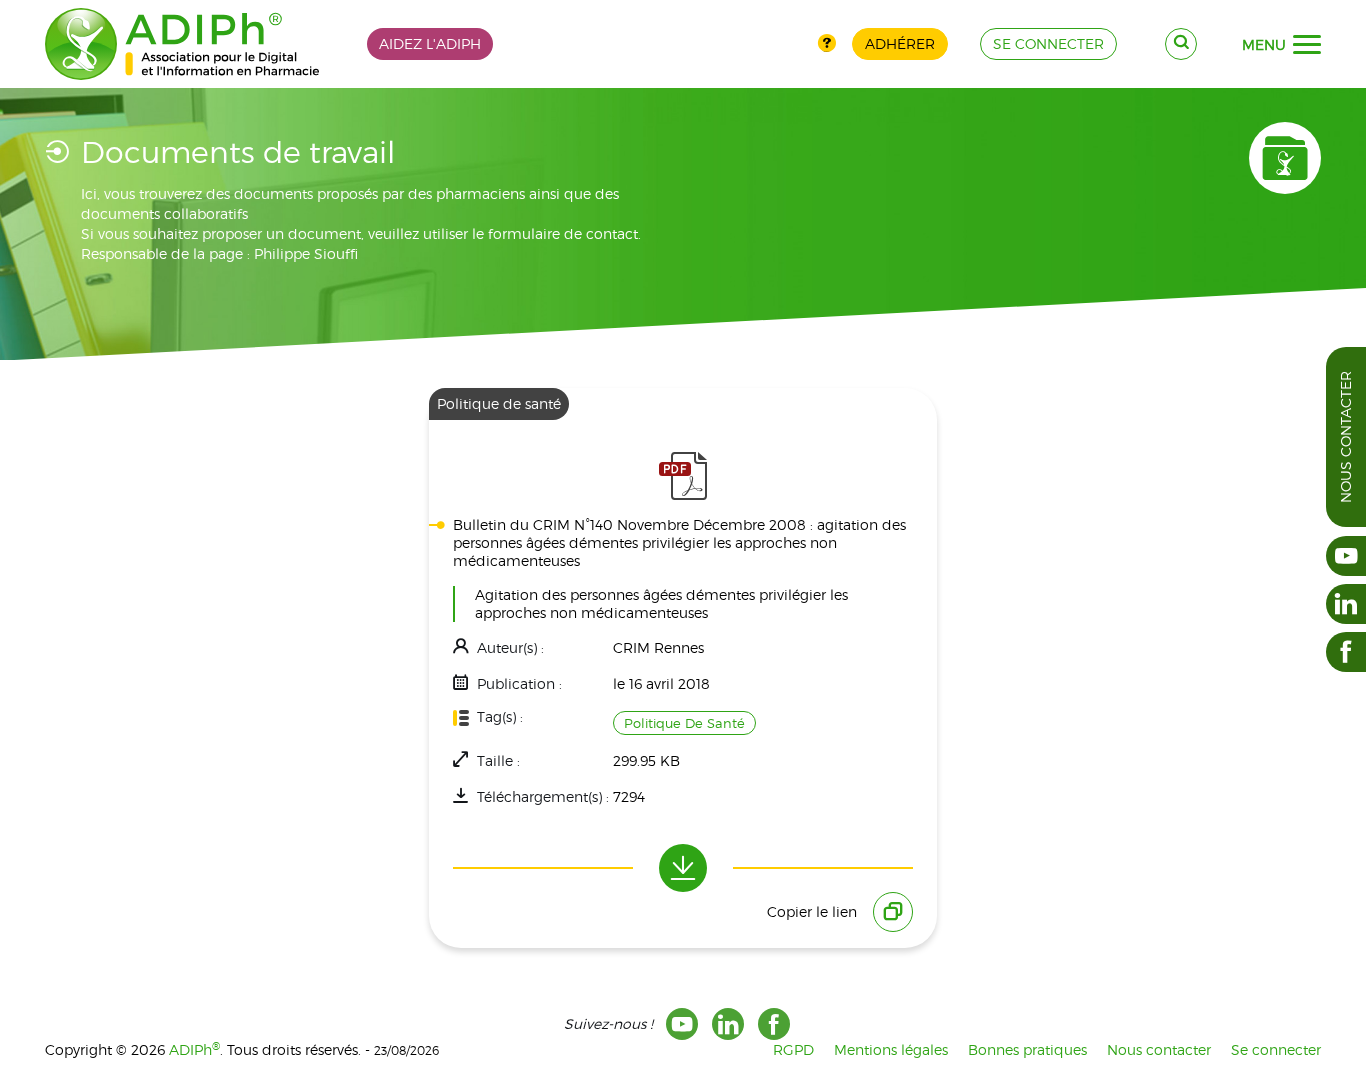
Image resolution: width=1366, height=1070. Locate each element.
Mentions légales (891, 1049)
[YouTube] (682, 1024)
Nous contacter (1345, 437)
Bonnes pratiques (1027, 1049)
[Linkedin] (728, 1024)
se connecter (1048, 43)
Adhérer (900, 43)
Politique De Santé (684, 723)
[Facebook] (774, 1024)
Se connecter (1276, 1049)
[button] (1307, 45)
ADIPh (194, 1049)
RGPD (793, 1049)
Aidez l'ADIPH (430, 43)
